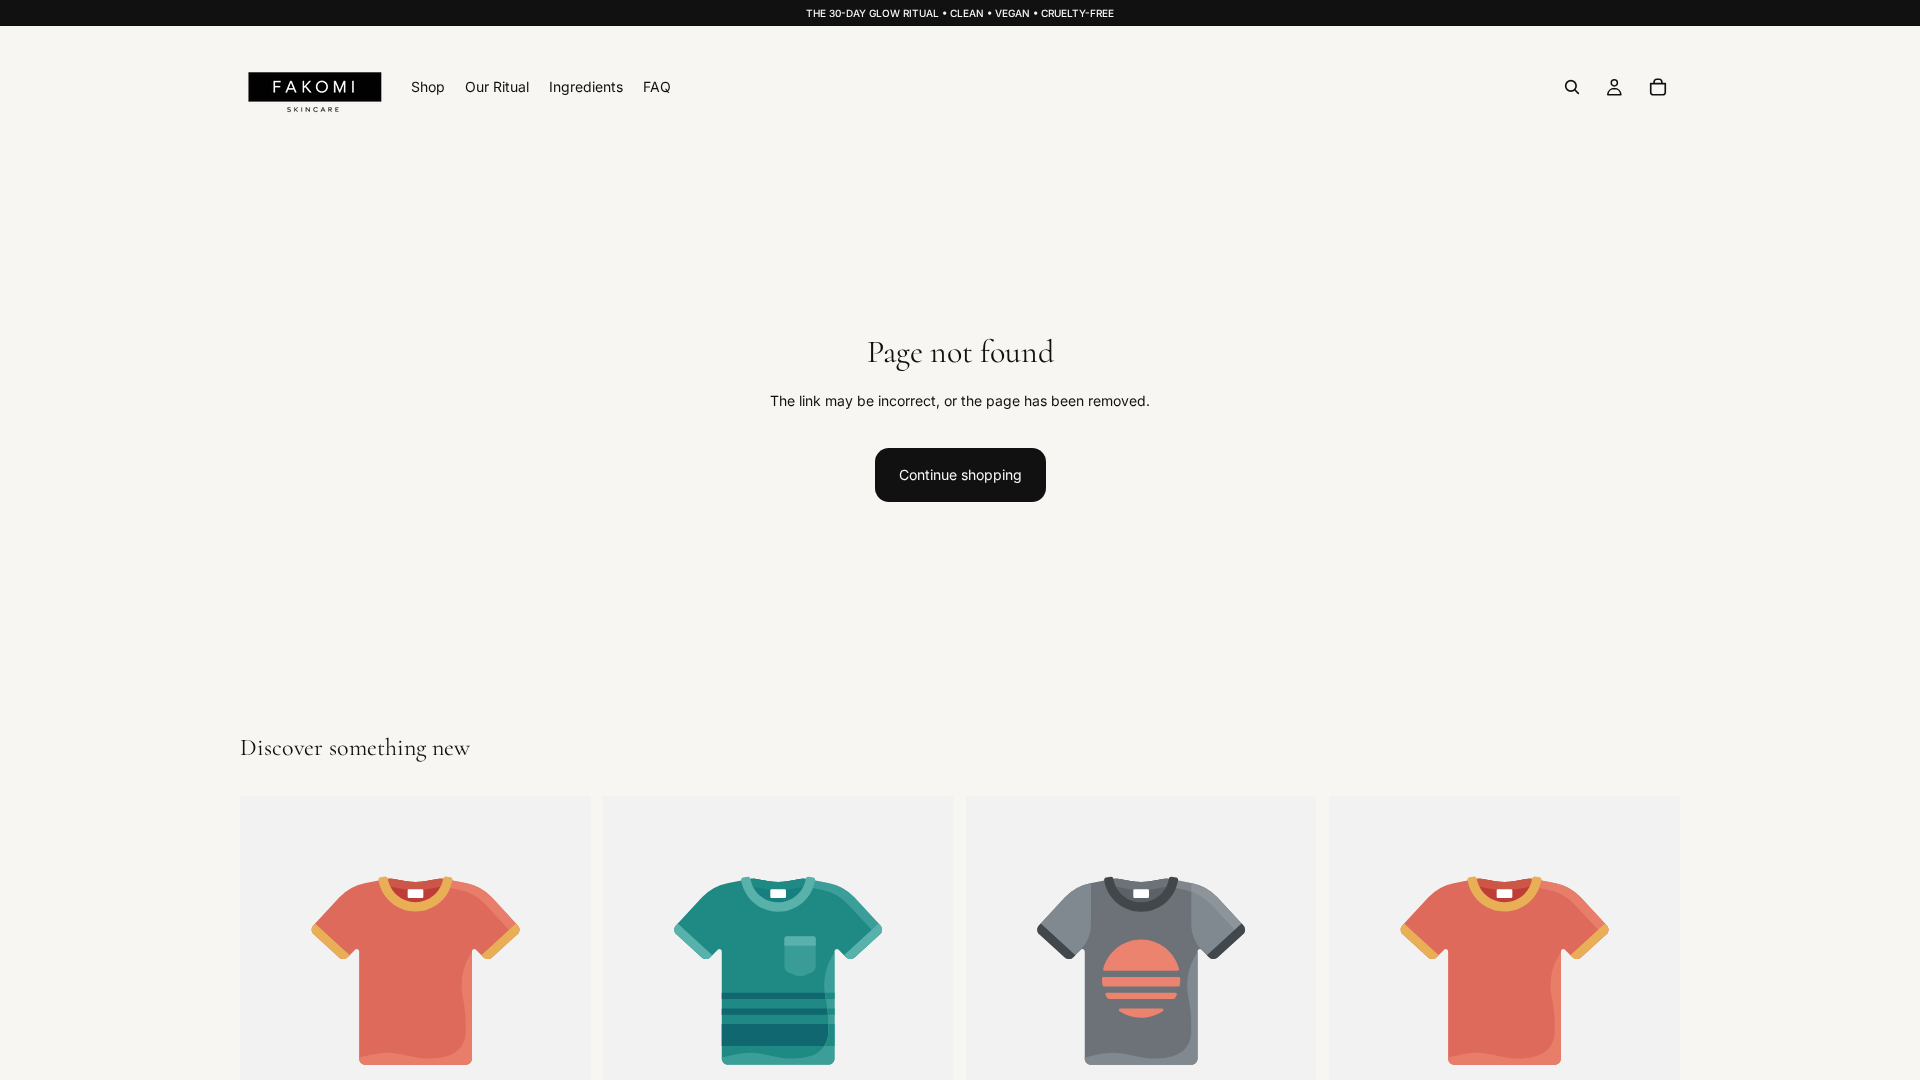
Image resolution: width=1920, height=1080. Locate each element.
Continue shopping (960, 474)
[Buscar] (1572, 87)
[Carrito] (1658, 87)
